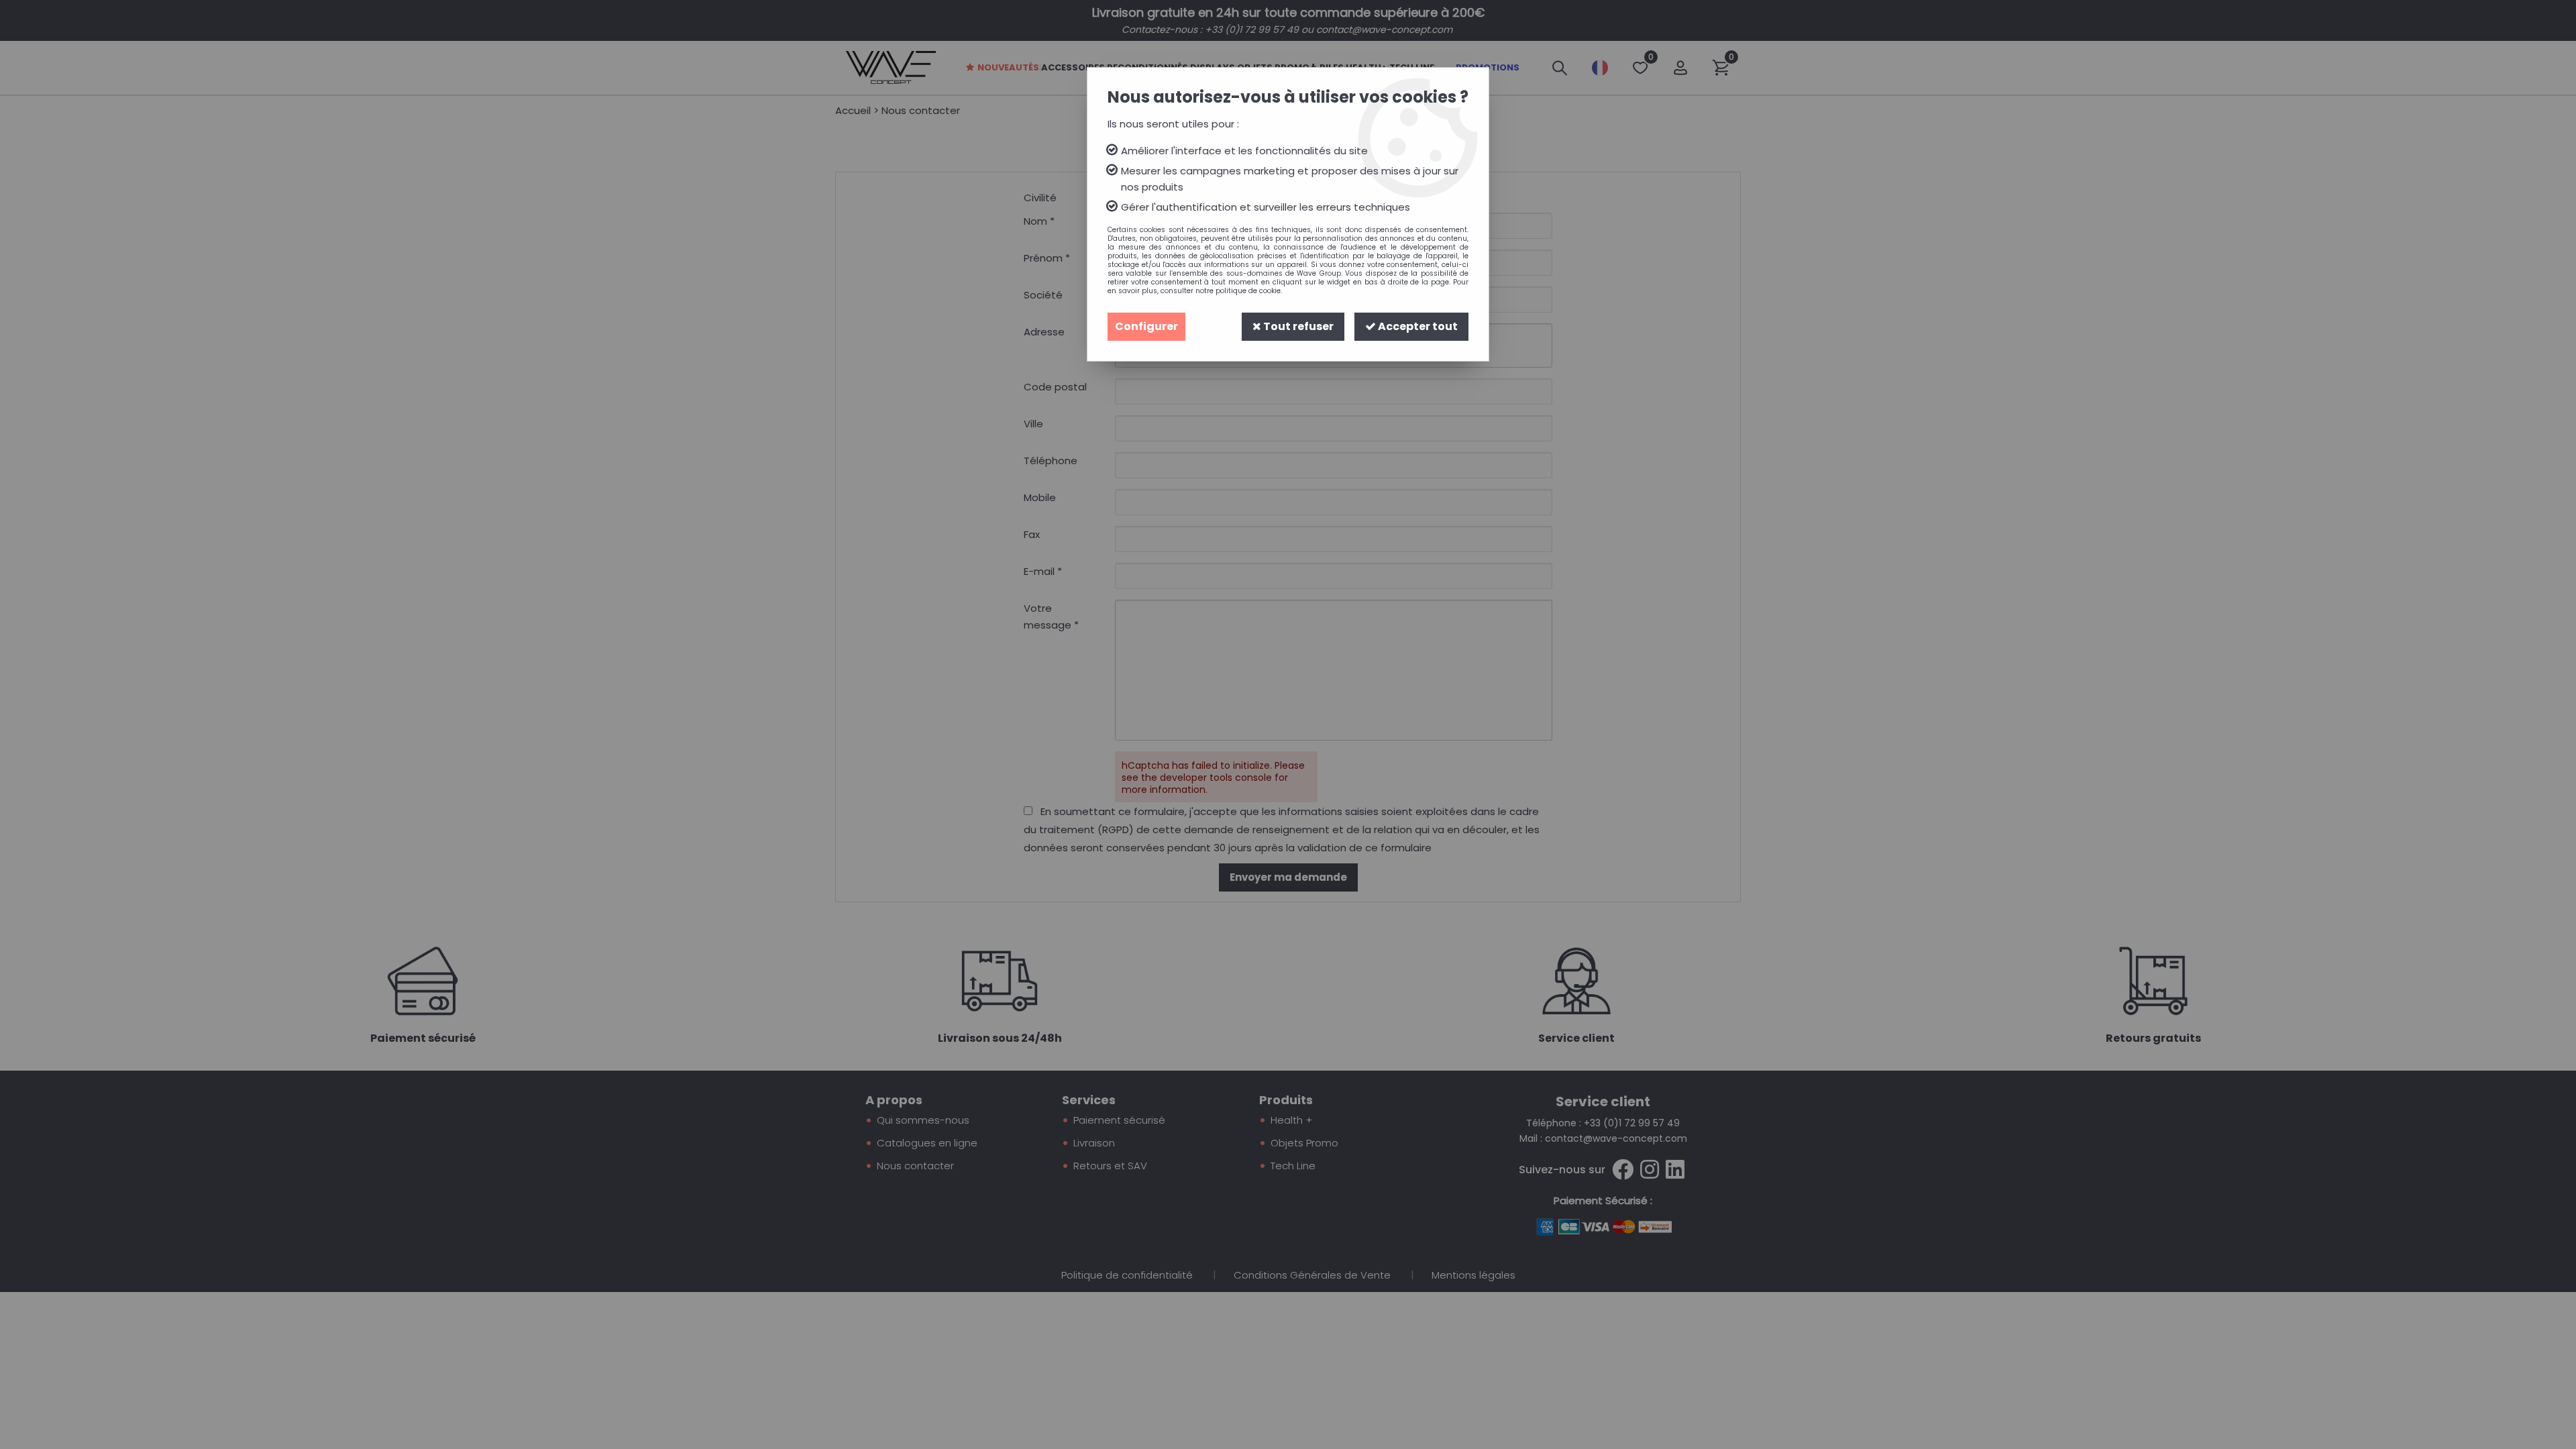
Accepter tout (1417, 326)
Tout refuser (1297, 326)
